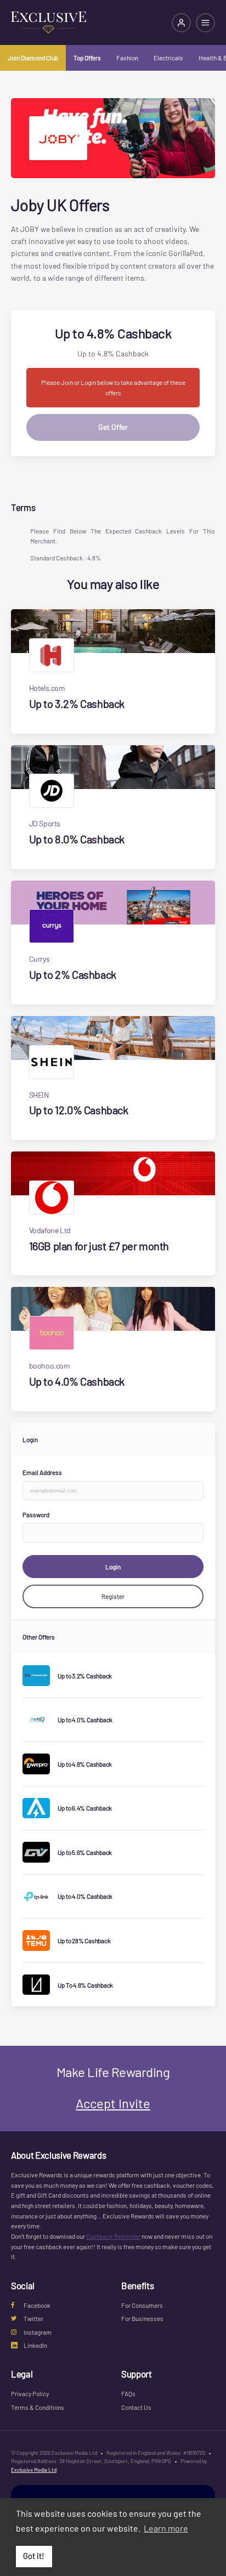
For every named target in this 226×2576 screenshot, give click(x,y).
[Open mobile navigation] (205, 23)
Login (113, 1567)
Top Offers (87, 58)
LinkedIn (35, 2345)
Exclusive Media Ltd (34, 2470)
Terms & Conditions (38, 2407)
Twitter (33, 2318)
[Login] (181, 23)
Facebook (37, 2305)
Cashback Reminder (113, 2236)
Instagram (38, 2332)
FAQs (128, 2393)
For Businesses (142, 2318)
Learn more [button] (166, 2528)
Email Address (42, 1472)
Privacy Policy (30, 2393)
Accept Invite (113, 2103)
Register (113, 1596)
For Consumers (142, 2305)
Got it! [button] (34, 2556)
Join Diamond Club (33, 58)
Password (36, 1514)
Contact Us (136, 2407)
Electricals (168, 58)
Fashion (127, 58)
